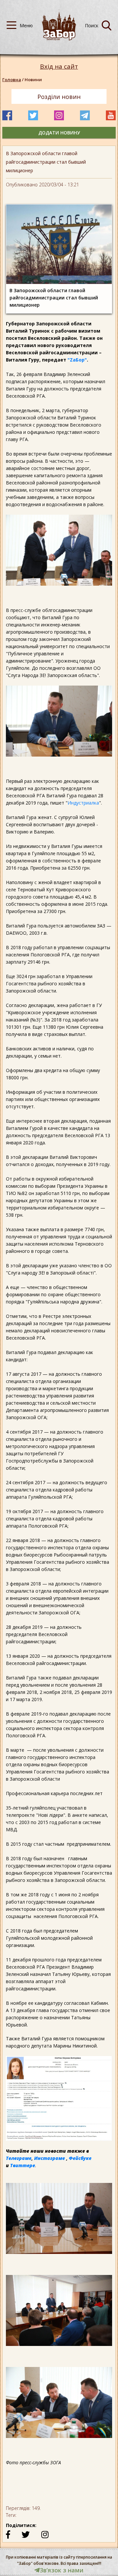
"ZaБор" (77, 360)
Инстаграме (49, 2158)
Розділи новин (59, 97)
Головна (12, 80)
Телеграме (19, 2158)
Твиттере (23, 2165)
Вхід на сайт (59, 67)
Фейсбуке (80, 2158)
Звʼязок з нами (62, 2570)
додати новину (59, 133)
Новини (33, 80)
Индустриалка (83, 803)
